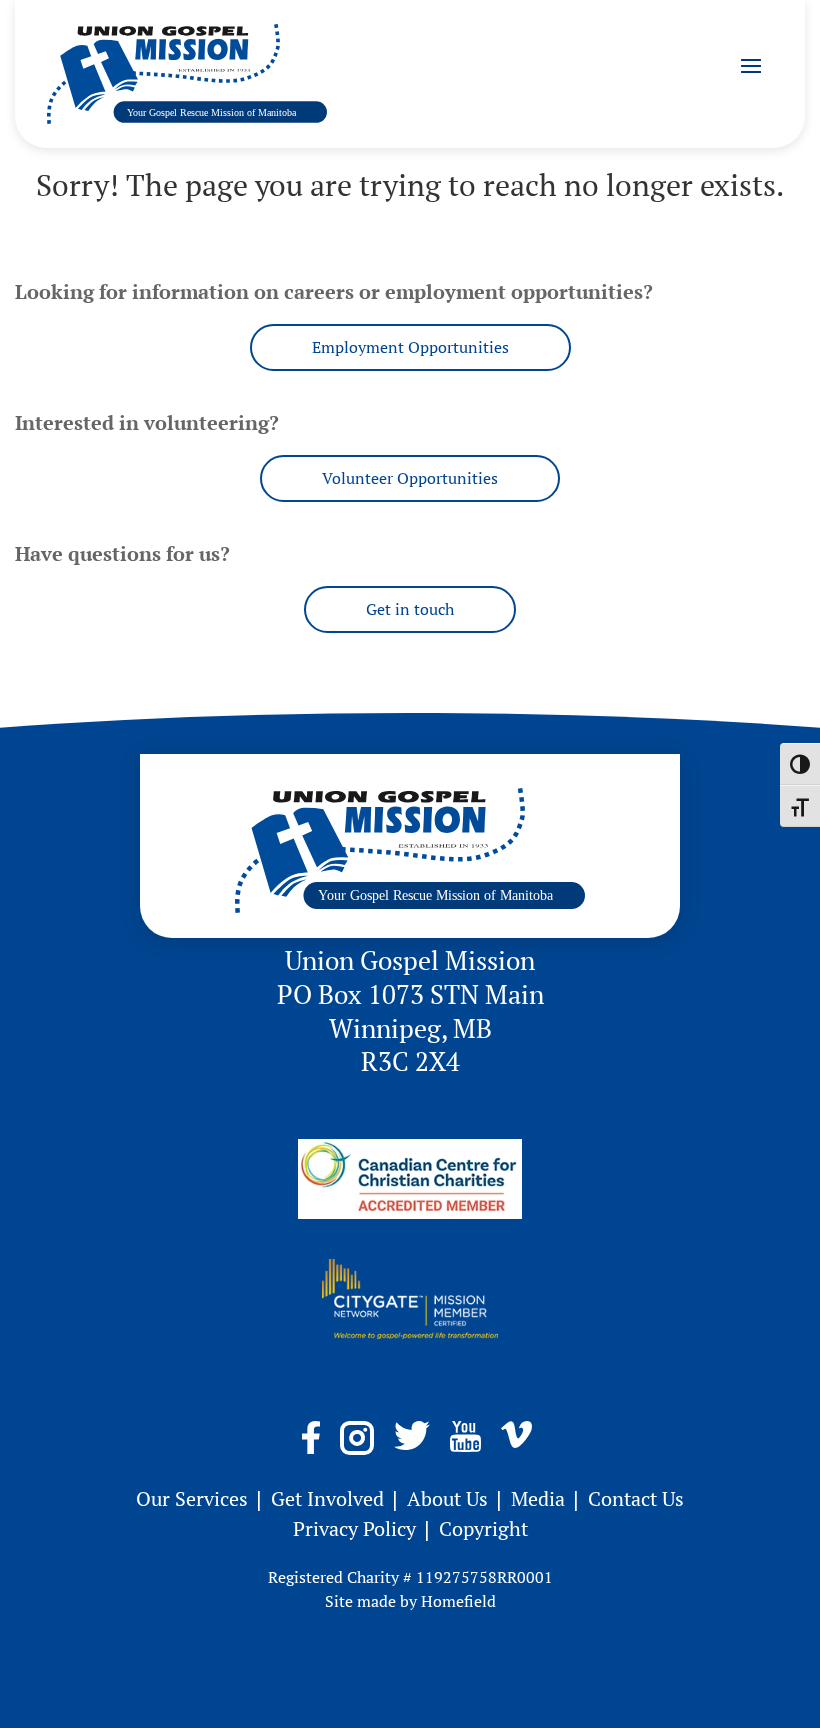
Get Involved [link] (330, 1498)
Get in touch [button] (410, 609)
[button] (751, 65)
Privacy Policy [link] (357, 1528)
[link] (187, 74)
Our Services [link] (194, 1498)
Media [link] (540, 1498)
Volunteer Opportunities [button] (410, 478)
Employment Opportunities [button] (410, 347)
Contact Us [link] (636, 1498)
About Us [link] (450, 1498)
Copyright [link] (483, 1528)
